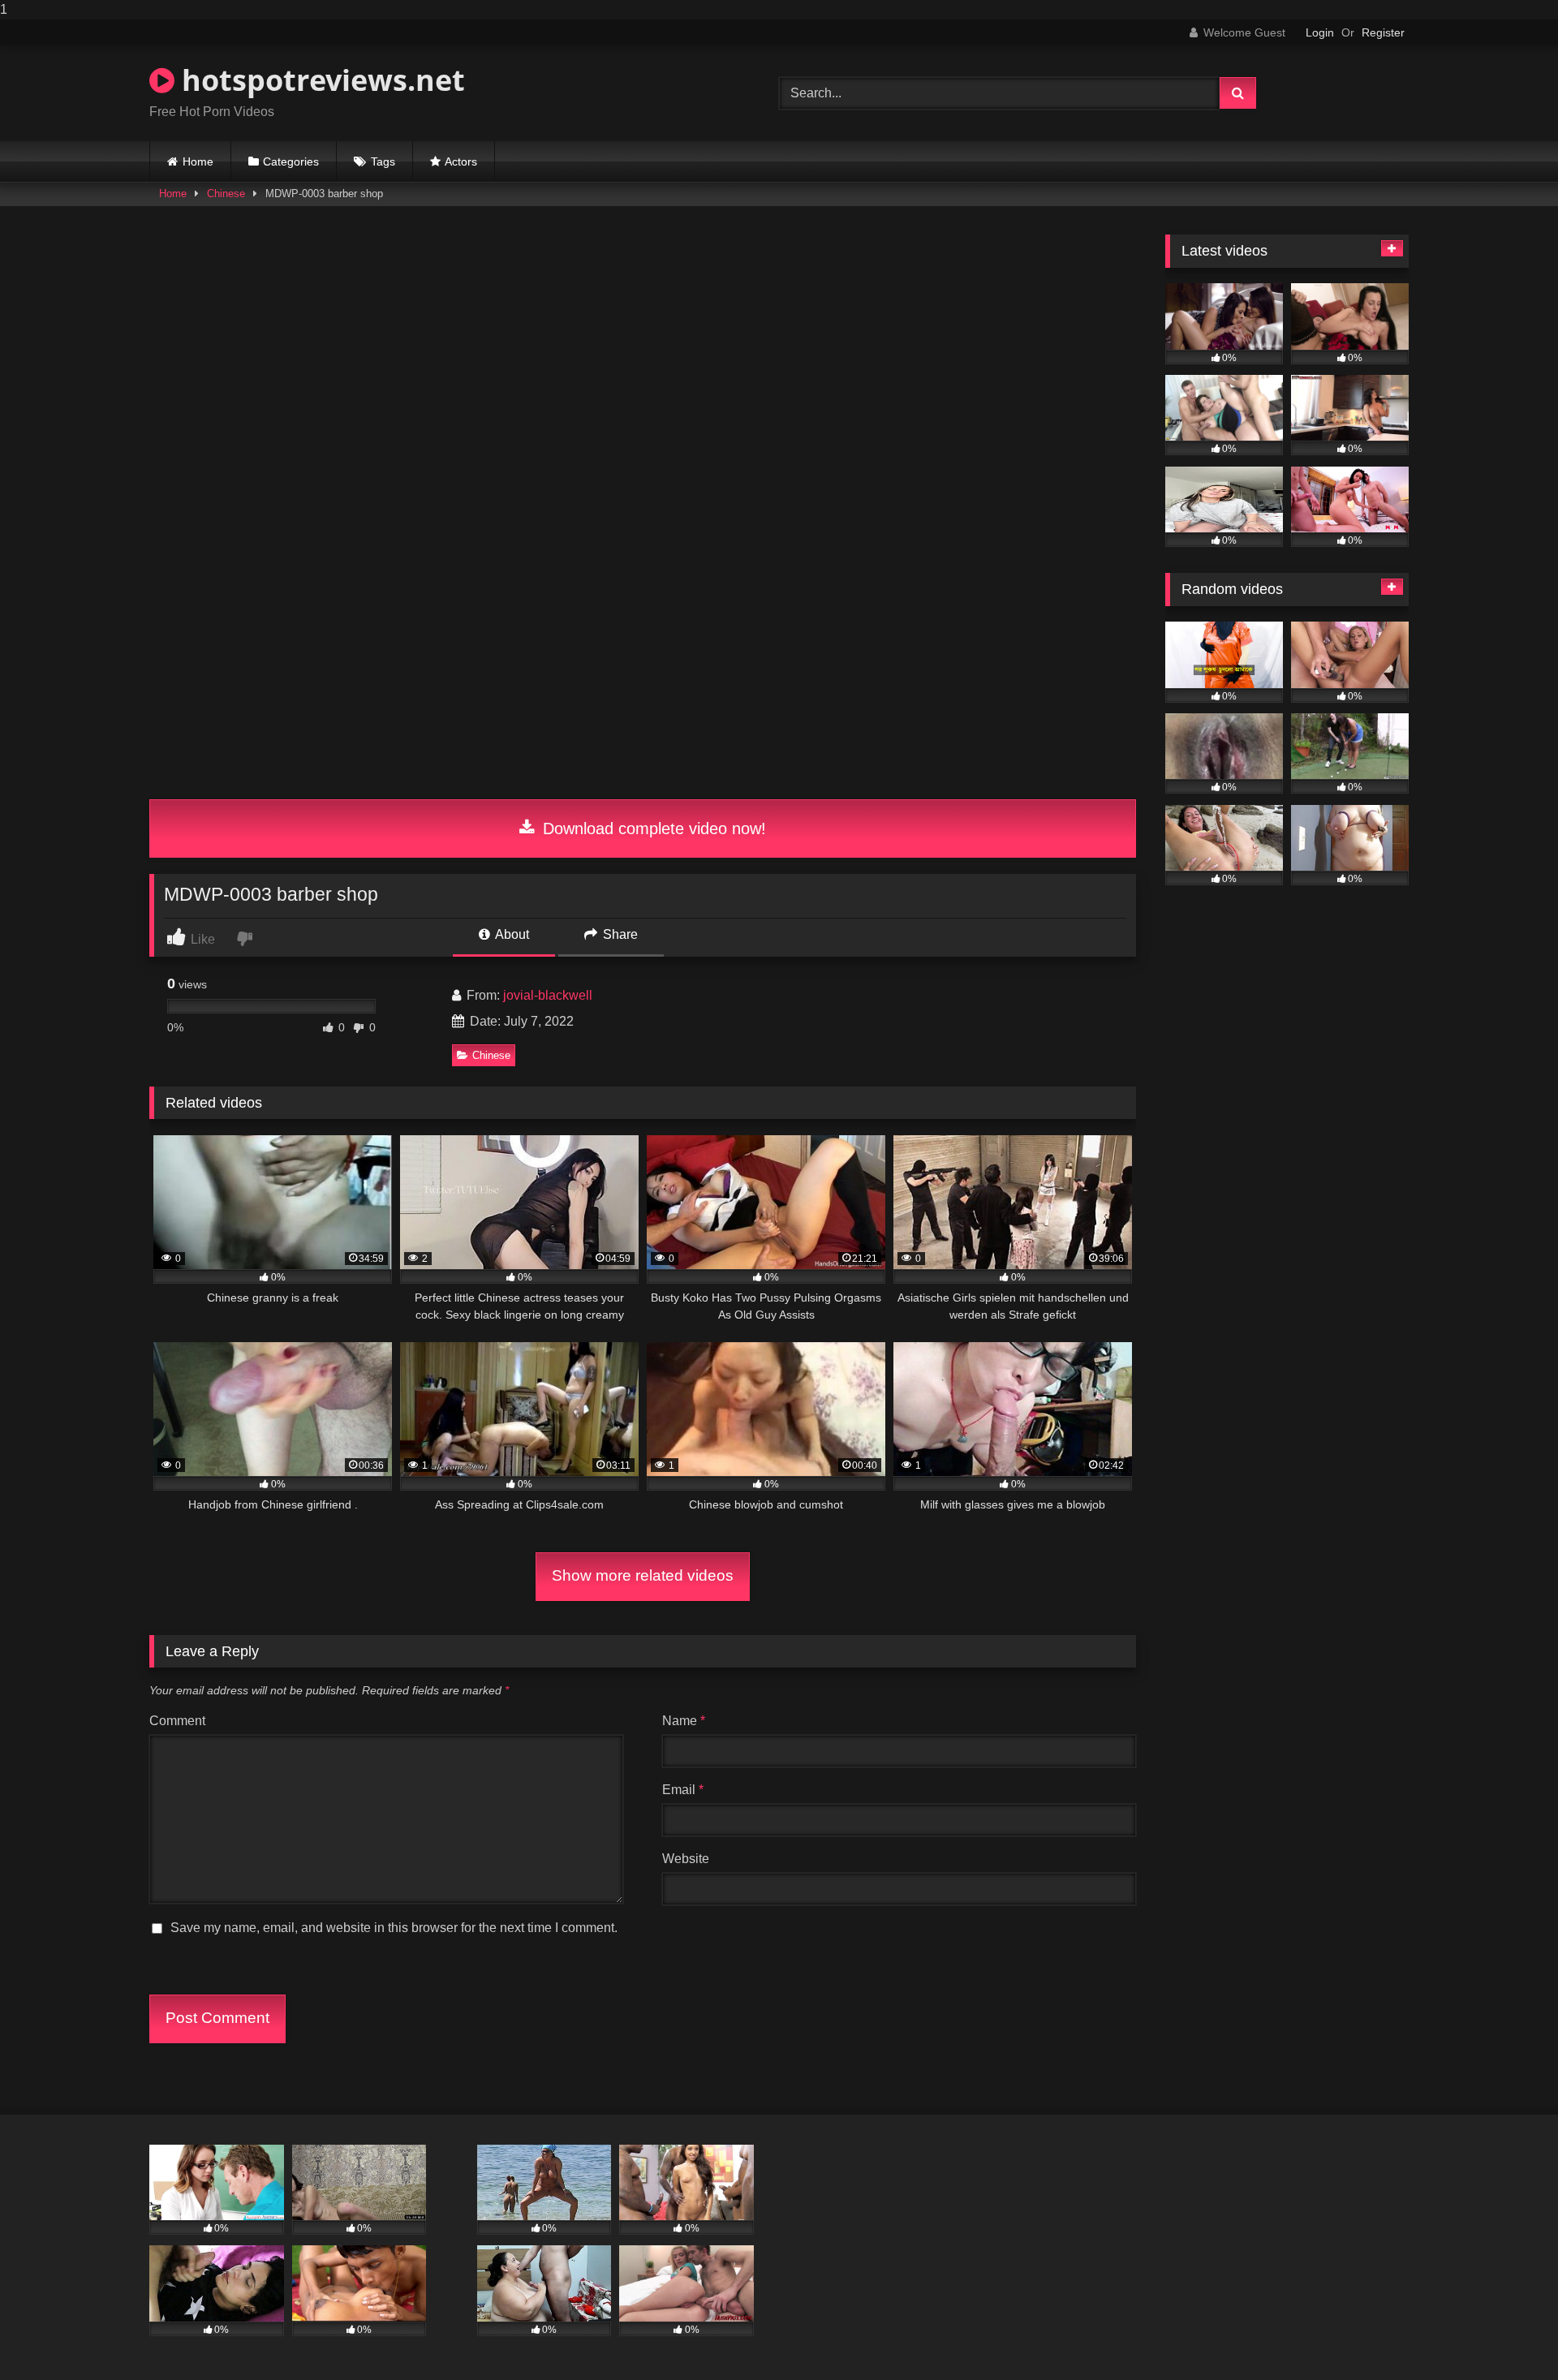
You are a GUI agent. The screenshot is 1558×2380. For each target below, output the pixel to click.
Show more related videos (643, 1575)
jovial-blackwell (548, 995)
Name (684, 1721)
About (511, 934)
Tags (383, 161)
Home (198, 161)
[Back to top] (1508, 2335)
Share (619, 934)
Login (1320, 32)
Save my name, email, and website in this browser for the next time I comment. (394, 1928)
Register (1383, 32)
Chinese (226, 194)
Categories (291, 161)
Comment (177, 1721)
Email (683, 1790)
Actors (461, 161)
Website (686, 1859)
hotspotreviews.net (320, 80)
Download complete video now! (652, 828)
